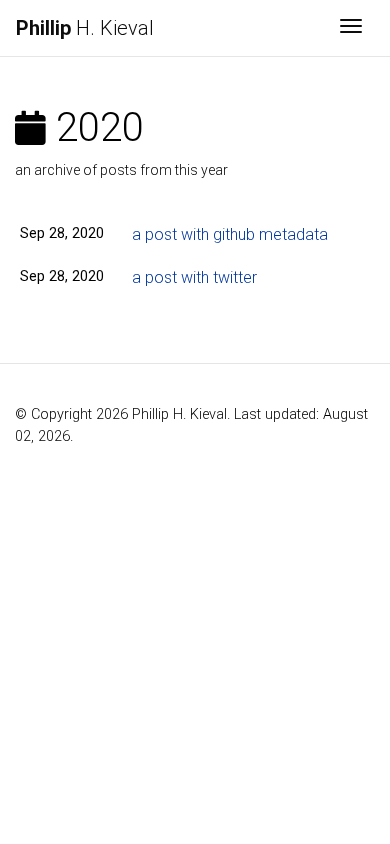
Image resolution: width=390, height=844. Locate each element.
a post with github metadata (230, 234)
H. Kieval (85, 28)
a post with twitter (194, 277)
